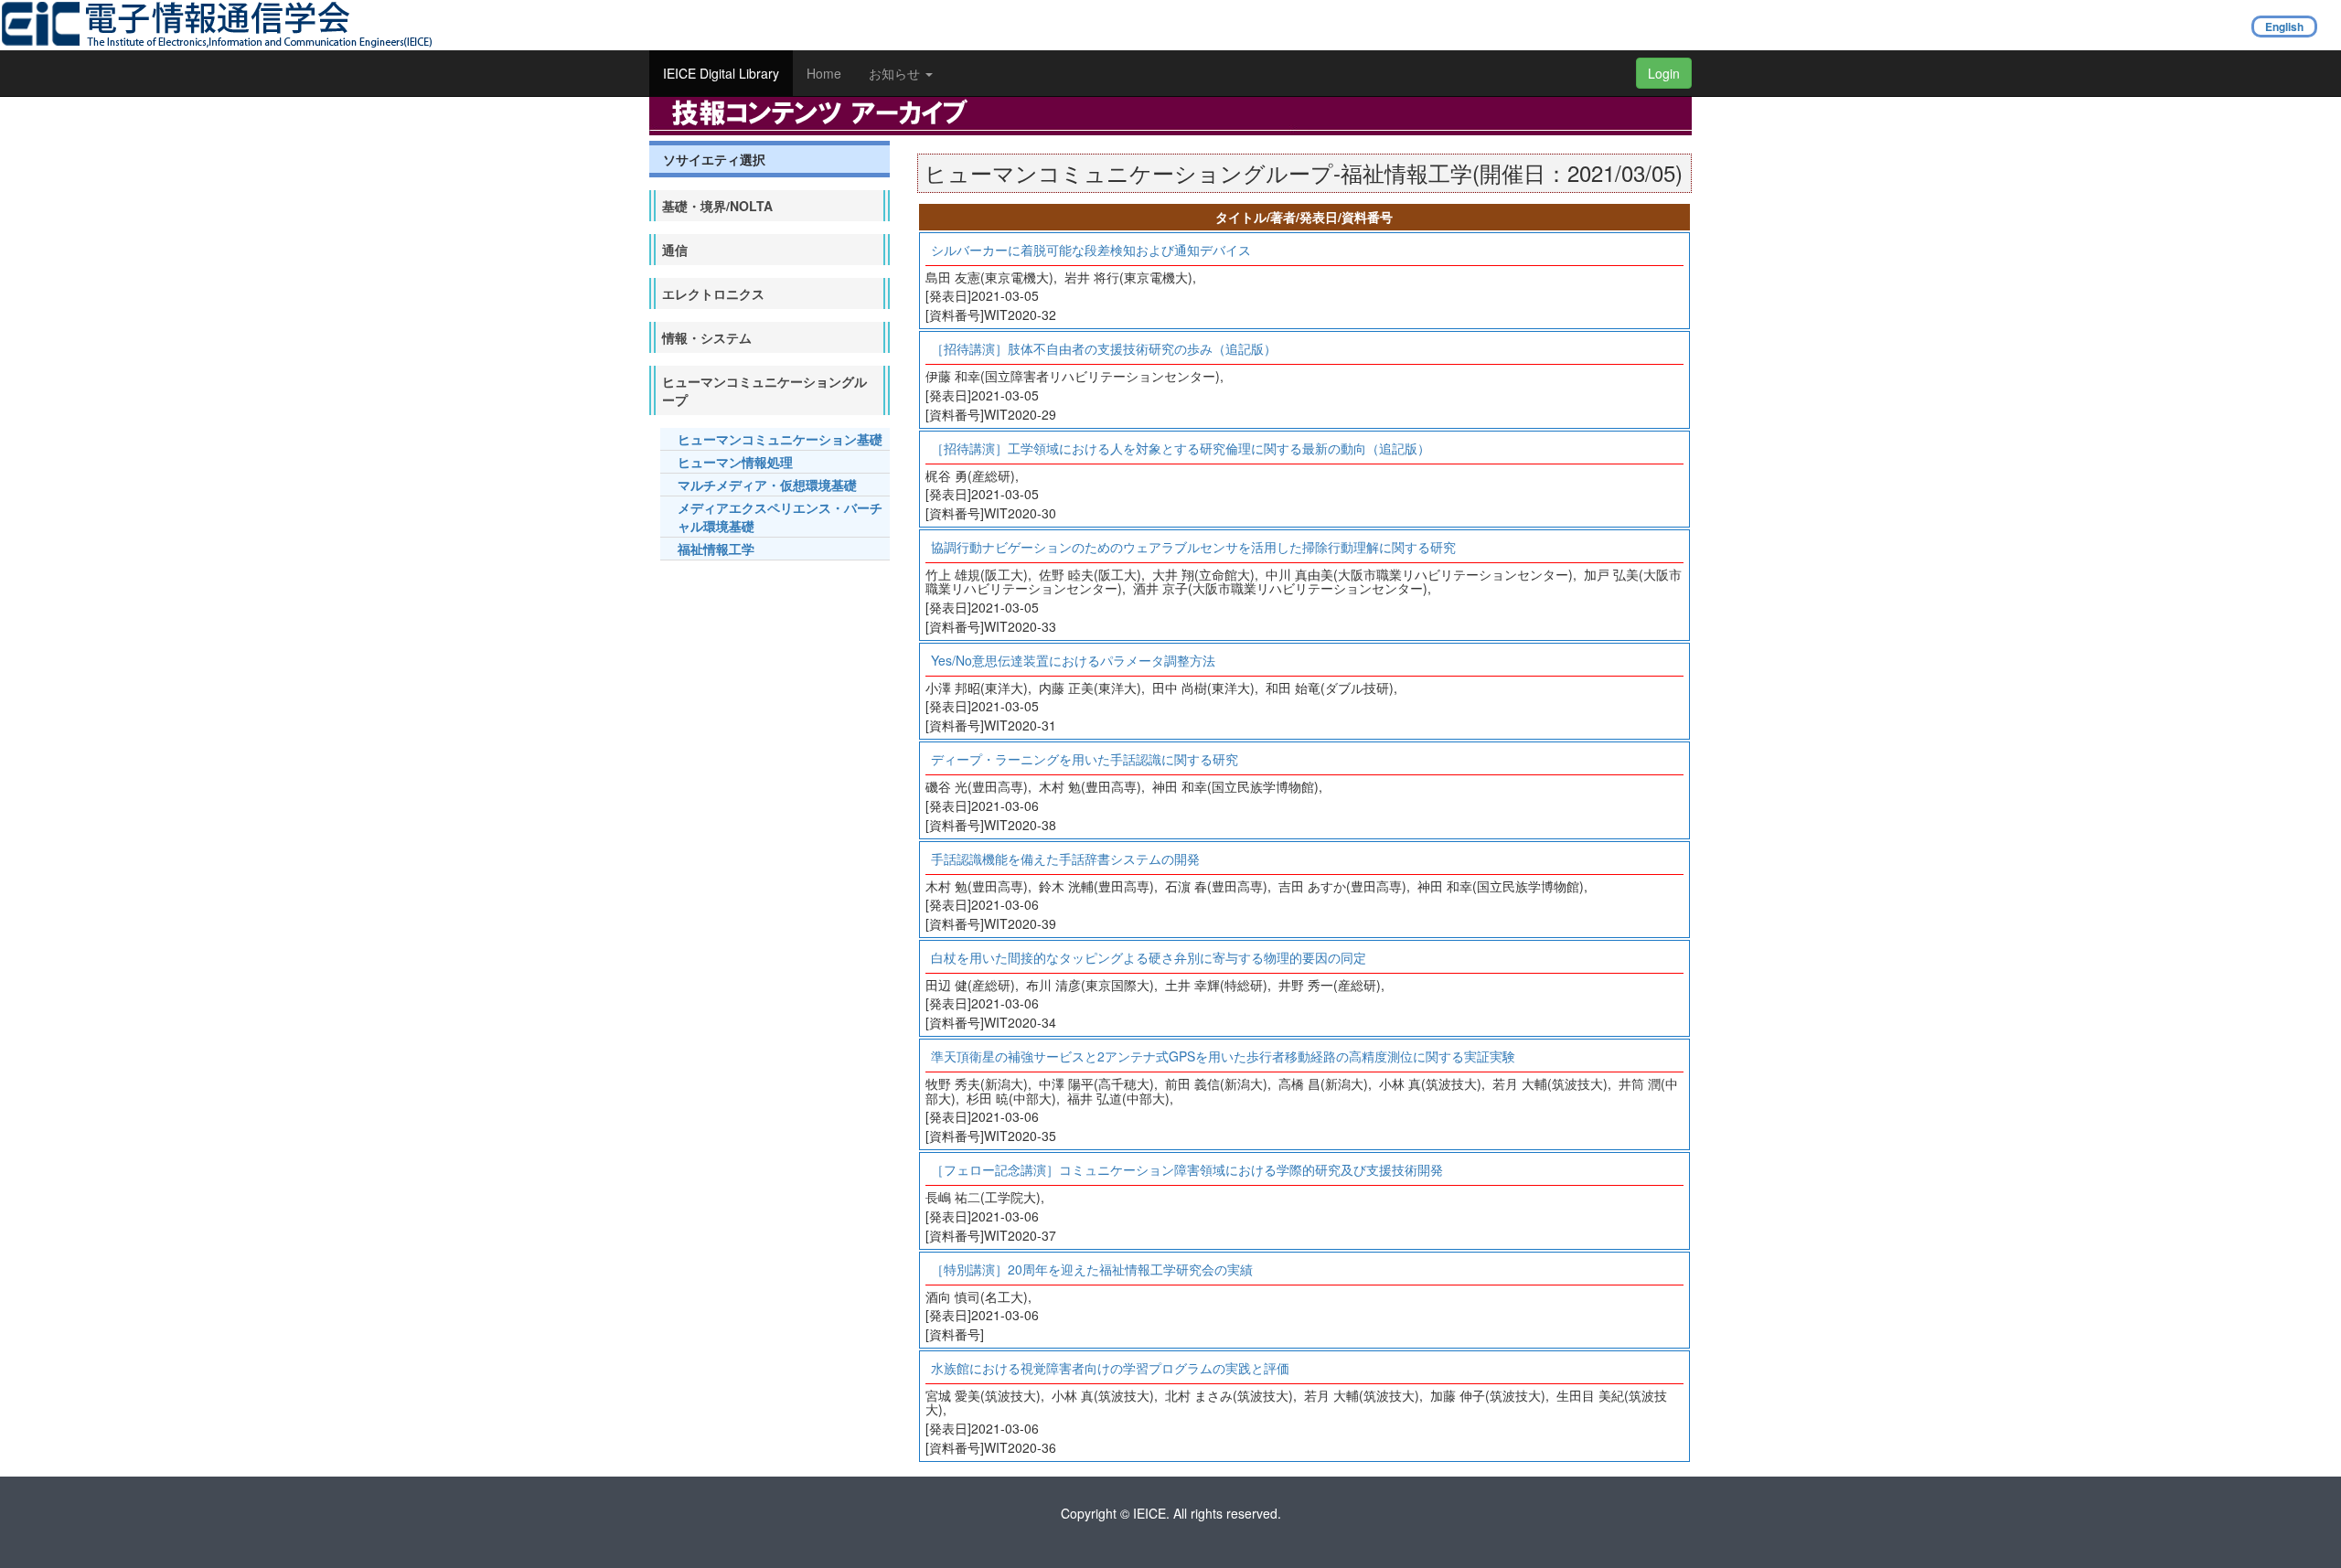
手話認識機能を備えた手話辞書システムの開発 (1065, 859)
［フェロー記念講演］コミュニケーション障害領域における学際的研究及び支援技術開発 (1187, 1169)
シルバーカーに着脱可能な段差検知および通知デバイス (1091, 250)
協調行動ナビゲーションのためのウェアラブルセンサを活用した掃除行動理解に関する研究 (1193, 547)
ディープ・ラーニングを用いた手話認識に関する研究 (1085, 759)
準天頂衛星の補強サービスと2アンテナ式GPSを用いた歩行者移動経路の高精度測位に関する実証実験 (1223, 1056)
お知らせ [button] (896, 73)
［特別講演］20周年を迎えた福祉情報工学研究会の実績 (1092, 1269)
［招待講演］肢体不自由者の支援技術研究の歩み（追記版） (1104, 348)
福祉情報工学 (716, 549)
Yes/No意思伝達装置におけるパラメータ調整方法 (1073, 660)
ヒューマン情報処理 (735, 462)
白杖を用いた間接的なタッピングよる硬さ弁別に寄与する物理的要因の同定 (1149, 957)
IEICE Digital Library (721, 73)
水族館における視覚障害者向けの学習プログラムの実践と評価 (1110, 1368)
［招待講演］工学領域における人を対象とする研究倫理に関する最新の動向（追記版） (1181, 448)
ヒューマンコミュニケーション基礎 (780, 439)
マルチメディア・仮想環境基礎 (767, 485)
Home (824, 73)
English (2284, 27)
